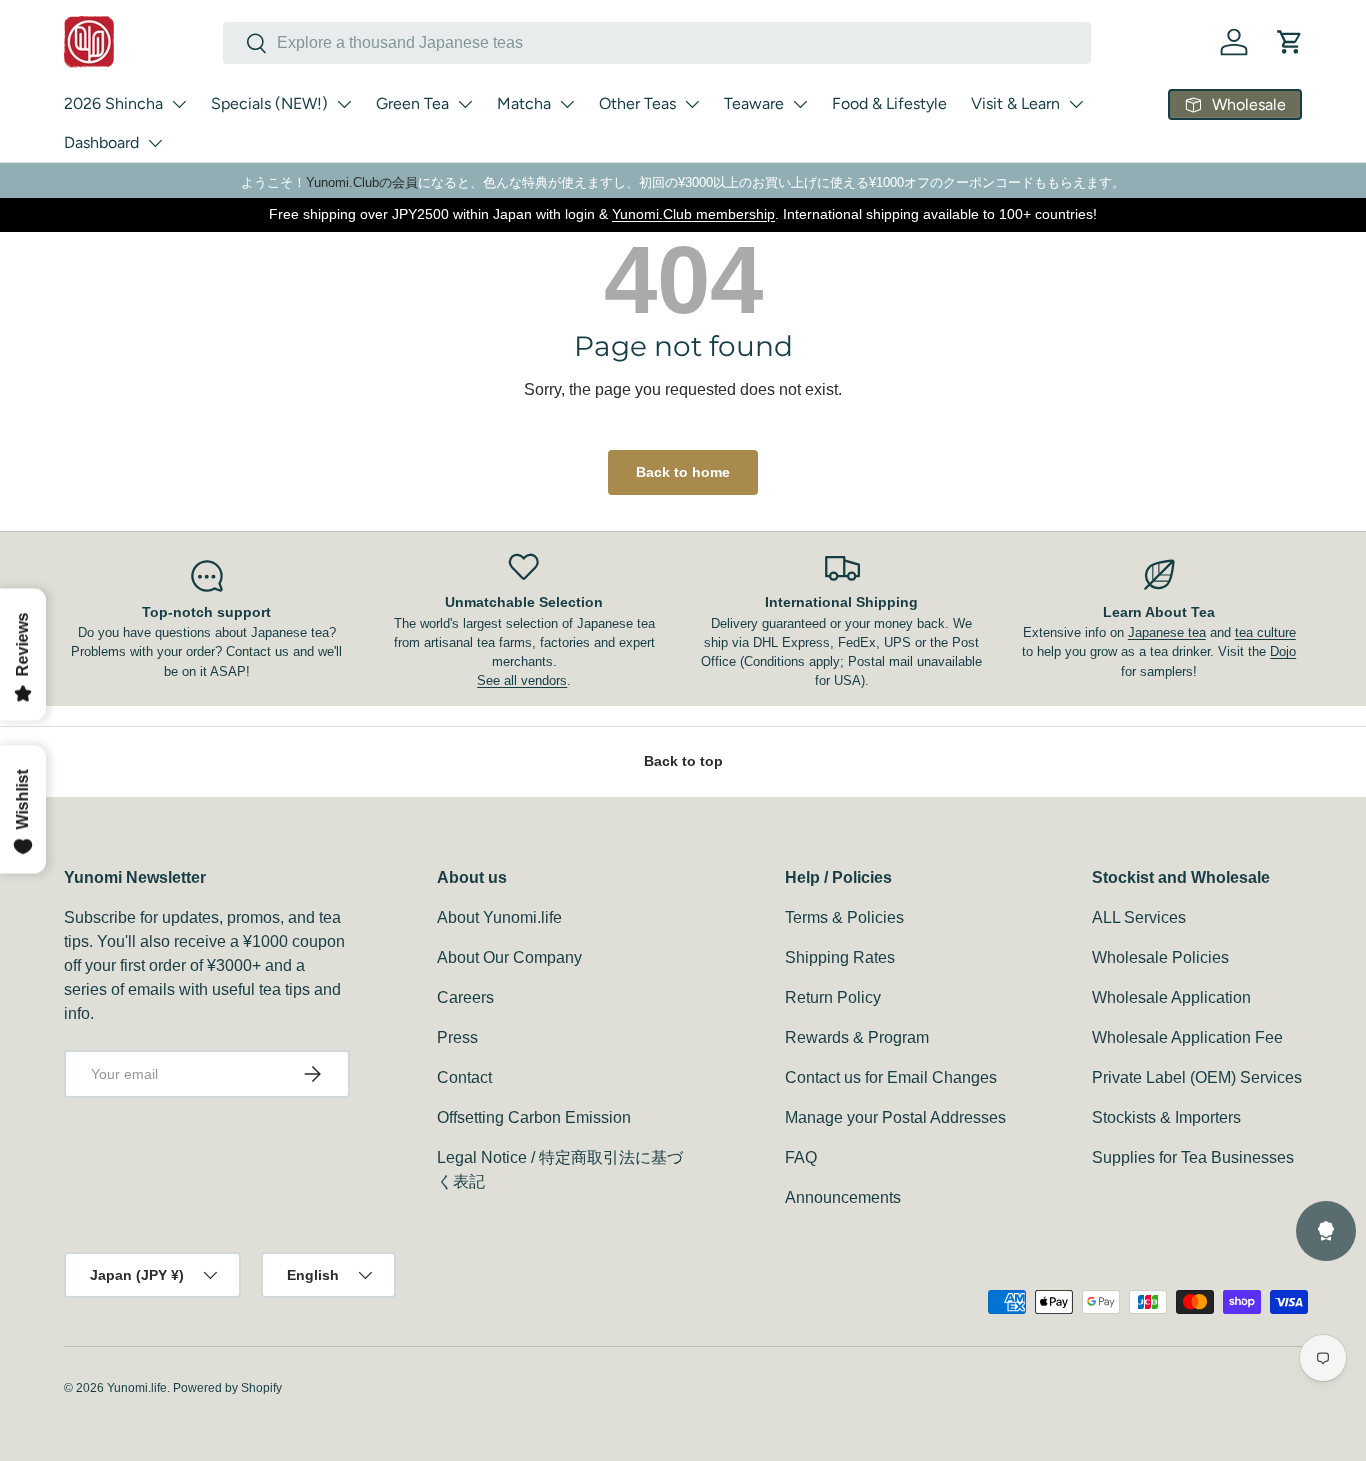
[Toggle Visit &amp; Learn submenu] (1076, 104)
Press (457, 1037)
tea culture (1265, 632)
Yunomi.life (137, 1388)
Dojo (1283, 651)
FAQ (801, 1157)
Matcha (524, 103)
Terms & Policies (844, 917)
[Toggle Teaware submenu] (800, 104)
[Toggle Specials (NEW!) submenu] (344, 104)
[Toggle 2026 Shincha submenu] (179, 104)
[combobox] (657, 43)
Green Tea (412, 103)
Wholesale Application (1171, 997)
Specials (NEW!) (269, 103)
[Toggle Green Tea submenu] (465, 104)
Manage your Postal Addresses (895, 1117)
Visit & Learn (1015, 103)
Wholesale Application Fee (1187, 1037)
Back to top (683, 761)
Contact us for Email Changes (891, 1077)
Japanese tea (1167, 632)
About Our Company (509, 957)
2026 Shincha (113, 103)
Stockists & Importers (1166, 1117)
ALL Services (1139, 917)
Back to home (683, 472)
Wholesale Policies (1160, 957)
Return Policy (833, 997)
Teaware (754, 103)
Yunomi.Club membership (693, 214)
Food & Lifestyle (889, 103)
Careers (465, 997)
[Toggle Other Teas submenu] (692, 104)
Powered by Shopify (227, 1388)
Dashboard (101, 142)
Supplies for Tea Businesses (1193, 1157)
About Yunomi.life (499, 917)
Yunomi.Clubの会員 (362, 182)
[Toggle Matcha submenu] (567, 104)
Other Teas (637, 103)
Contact (464, 1077)
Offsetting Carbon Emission (534, 1117)
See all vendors (522, 680)
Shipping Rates (840, 957)
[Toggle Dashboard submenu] (155, 143)
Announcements (843, 1197)
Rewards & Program (857, 1037)
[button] (1290, 42)
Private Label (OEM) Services (1197, 1077)
